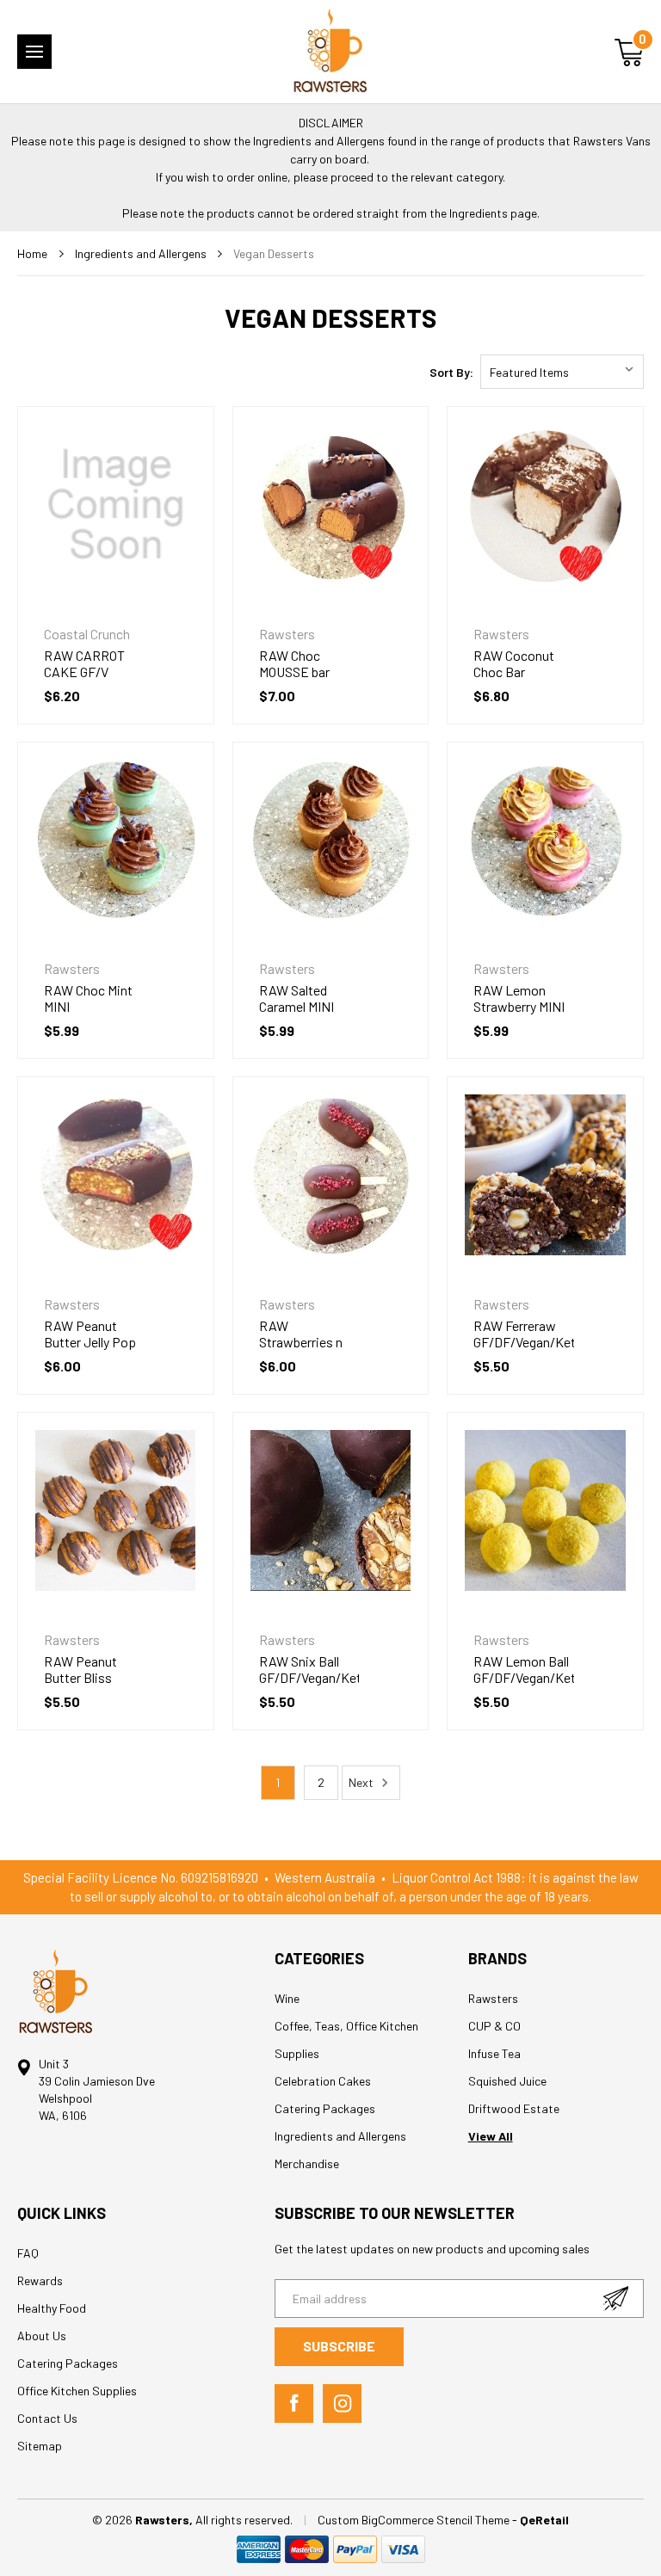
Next (362, 1782)
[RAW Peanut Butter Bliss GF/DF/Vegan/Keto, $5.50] (116, 1510)
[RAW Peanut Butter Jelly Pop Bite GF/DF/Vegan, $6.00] (116, 1175)
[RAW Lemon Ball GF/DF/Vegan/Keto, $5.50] (545, 1510)
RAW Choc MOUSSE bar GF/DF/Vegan (297, 672)
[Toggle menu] (34, 52)
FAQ (28, 2253)
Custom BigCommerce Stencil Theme (415, 2520)
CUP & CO (494, 2026)
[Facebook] (294, 2403)
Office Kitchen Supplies (77, 2391)
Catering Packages (325, 2108)
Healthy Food (52, 2308)
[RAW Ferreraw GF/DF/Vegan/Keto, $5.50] (545, 1175)
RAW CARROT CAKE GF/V (84, 663)
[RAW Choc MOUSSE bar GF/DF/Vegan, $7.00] (331, 505)
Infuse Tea (494, 2053)
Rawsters (493, 1998)
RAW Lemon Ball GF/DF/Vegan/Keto (524, 1669)
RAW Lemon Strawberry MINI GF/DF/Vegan (519, 1006)
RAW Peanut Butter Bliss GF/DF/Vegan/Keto (94, 1677)
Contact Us (47, 2418)
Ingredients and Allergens (340, 2136)
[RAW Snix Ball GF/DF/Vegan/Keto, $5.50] (331, 1510)
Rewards (40, 2280)
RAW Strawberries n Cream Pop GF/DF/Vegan (301, 1350)
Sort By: (451, 372)
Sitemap (40, 2446)
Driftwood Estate (514, 2108)
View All (491, 2136)
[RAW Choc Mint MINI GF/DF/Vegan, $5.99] (116, 840)
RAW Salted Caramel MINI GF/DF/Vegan (297, 1006)
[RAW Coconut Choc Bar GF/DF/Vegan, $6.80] (545, 505)
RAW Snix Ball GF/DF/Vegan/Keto (309, 1669)
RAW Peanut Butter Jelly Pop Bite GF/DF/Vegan (90, 1350)
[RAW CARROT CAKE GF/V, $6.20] (116, 505)
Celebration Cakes (323, 2081)
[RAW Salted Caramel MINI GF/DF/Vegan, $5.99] (331, 840)
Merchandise (307, 2163)
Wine (287, 1998)
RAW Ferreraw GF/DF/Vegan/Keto (524, 1334)
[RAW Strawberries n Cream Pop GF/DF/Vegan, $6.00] (331, 1175)
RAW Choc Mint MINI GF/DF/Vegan (88, 1006)
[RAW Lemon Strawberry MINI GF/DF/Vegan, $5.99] (545, 840)
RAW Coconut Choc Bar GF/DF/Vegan (514, 672)
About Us (42, 2336)
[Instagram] (342, 2403)
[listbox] (562, 372)
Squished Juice (507, 2081)
